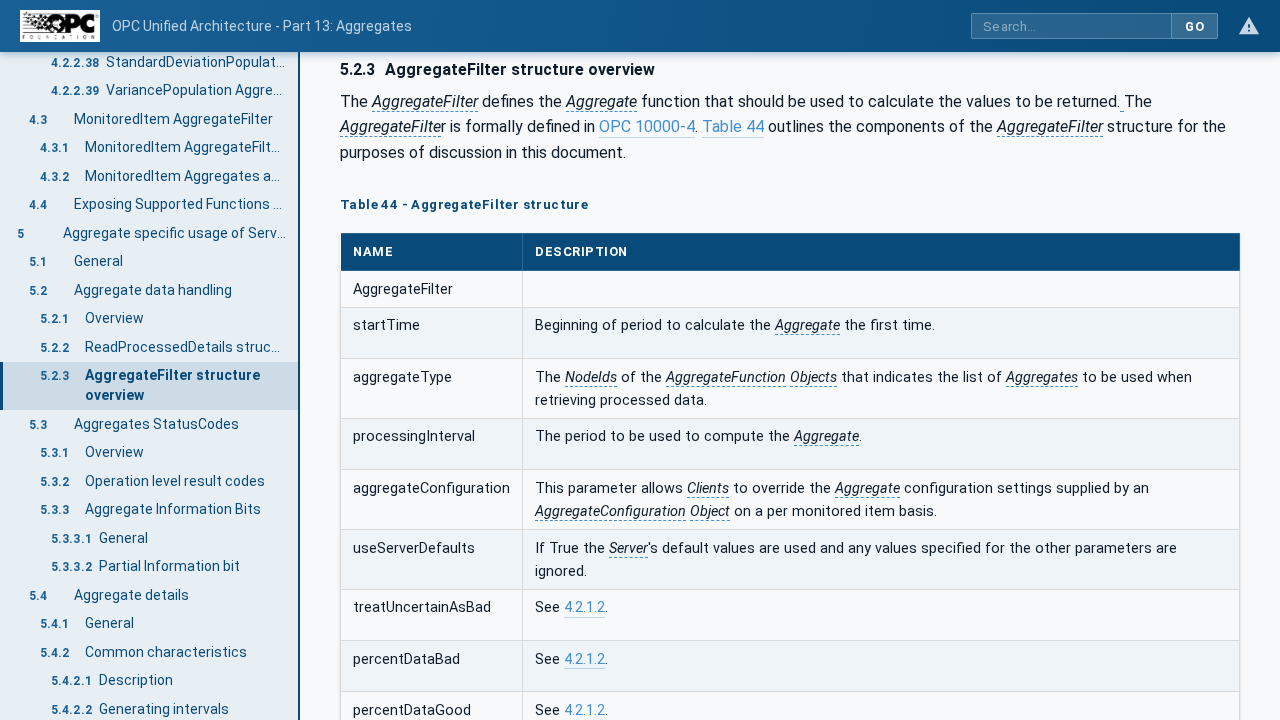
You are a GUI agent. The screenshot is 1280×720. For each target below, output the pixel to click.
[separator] (300, 386)
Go (1194, 26)
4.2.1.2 (584, 607)
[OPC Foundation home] (60, 26)
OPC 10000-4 (647, 126)
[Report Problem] (1249, 26)
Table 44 (733, 126)
